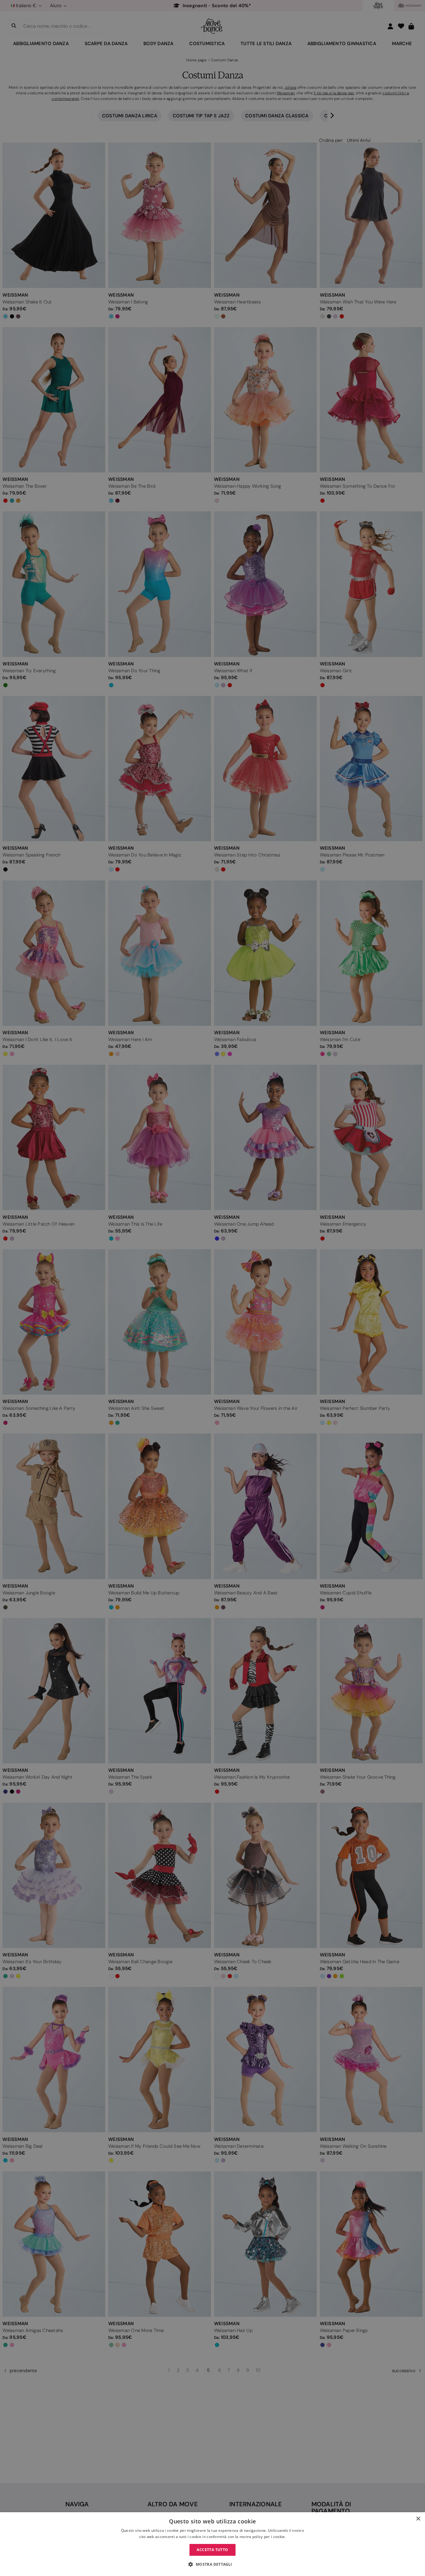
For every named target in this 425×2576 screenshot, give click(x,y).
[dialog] (213, 2544)
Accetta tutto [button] (212, 2550)
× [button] (418, 2519)
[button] (212, 2564)
